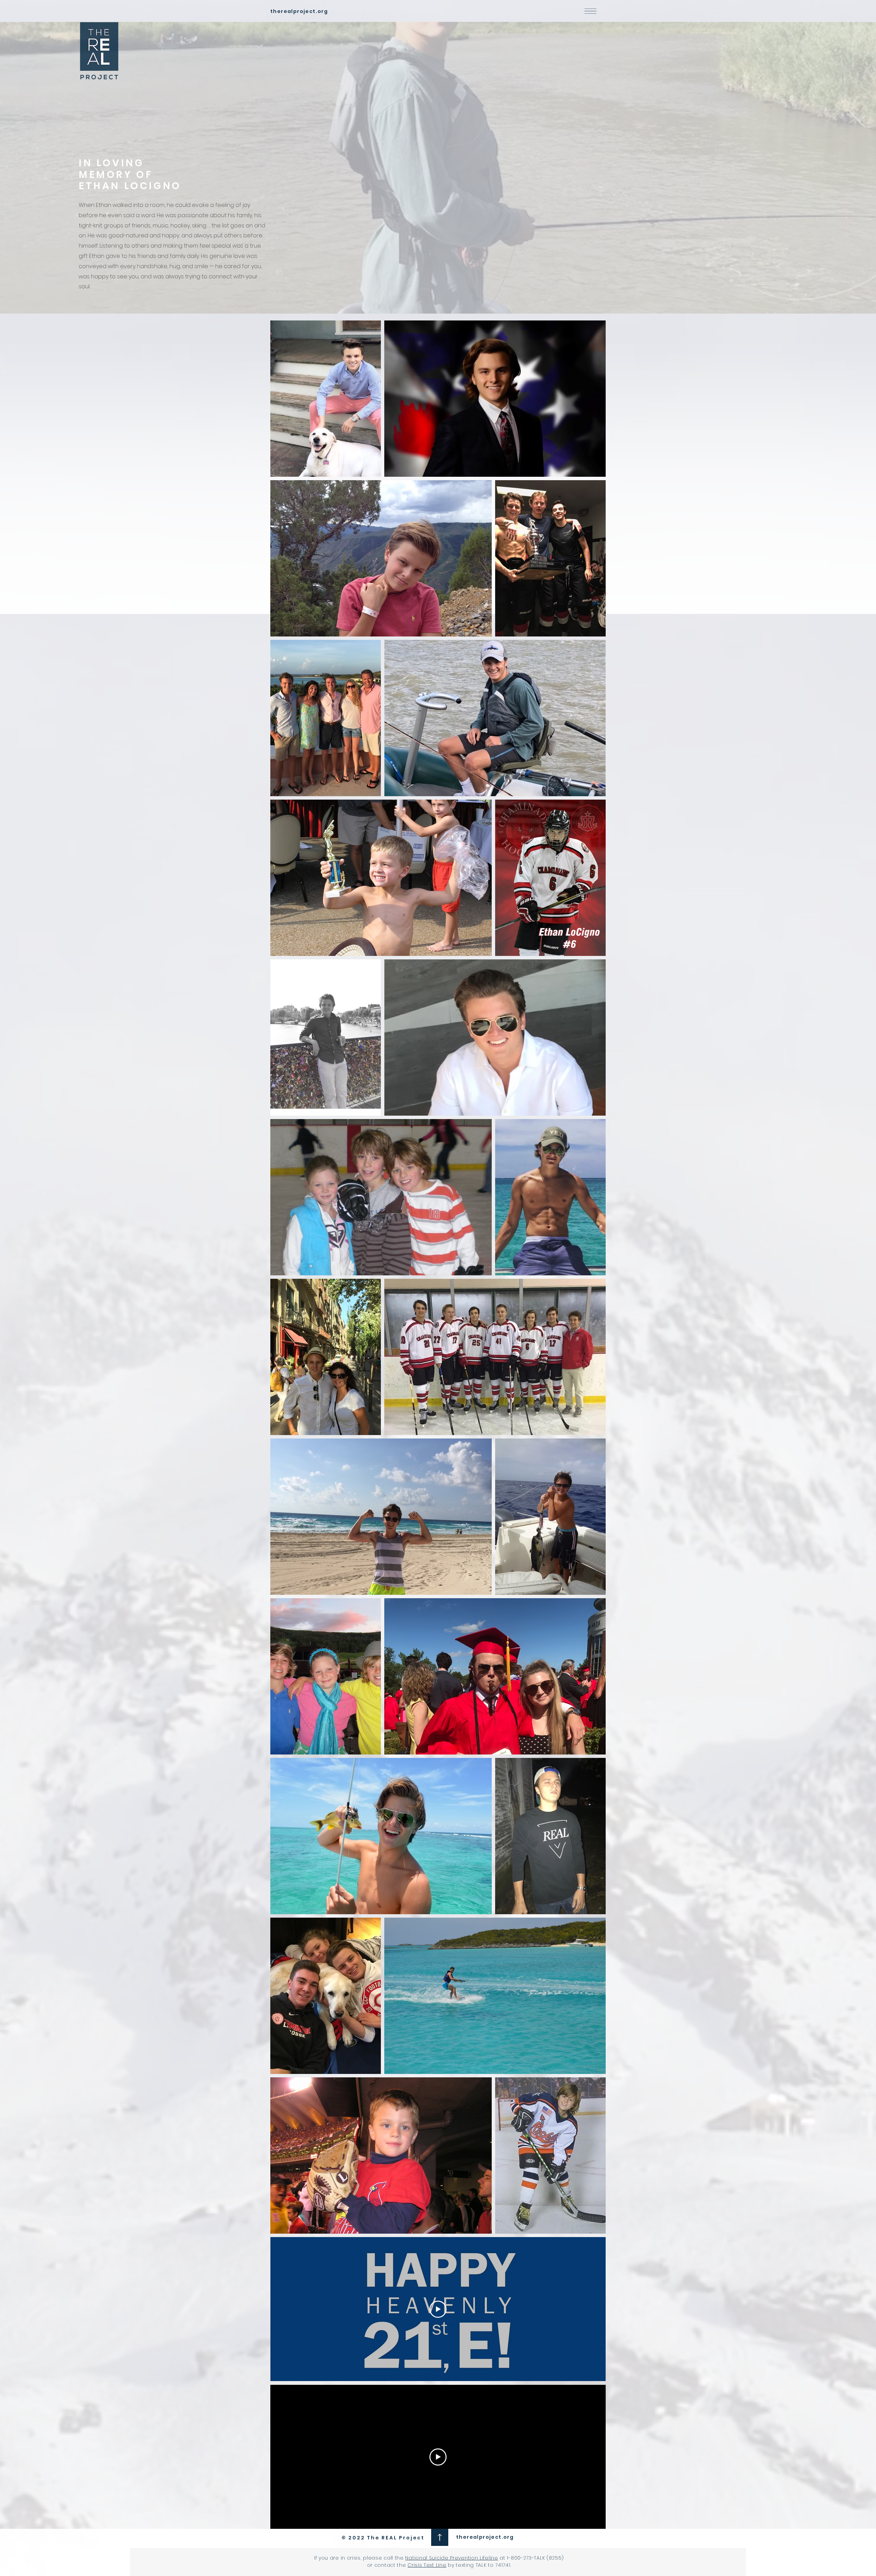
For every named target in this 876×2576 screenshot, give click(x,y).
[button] (590, 11)
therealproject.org (485, 2537)
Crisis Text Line (427, 2565)
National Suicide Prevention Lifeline (452, 2558)
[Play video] (438, 2309)
